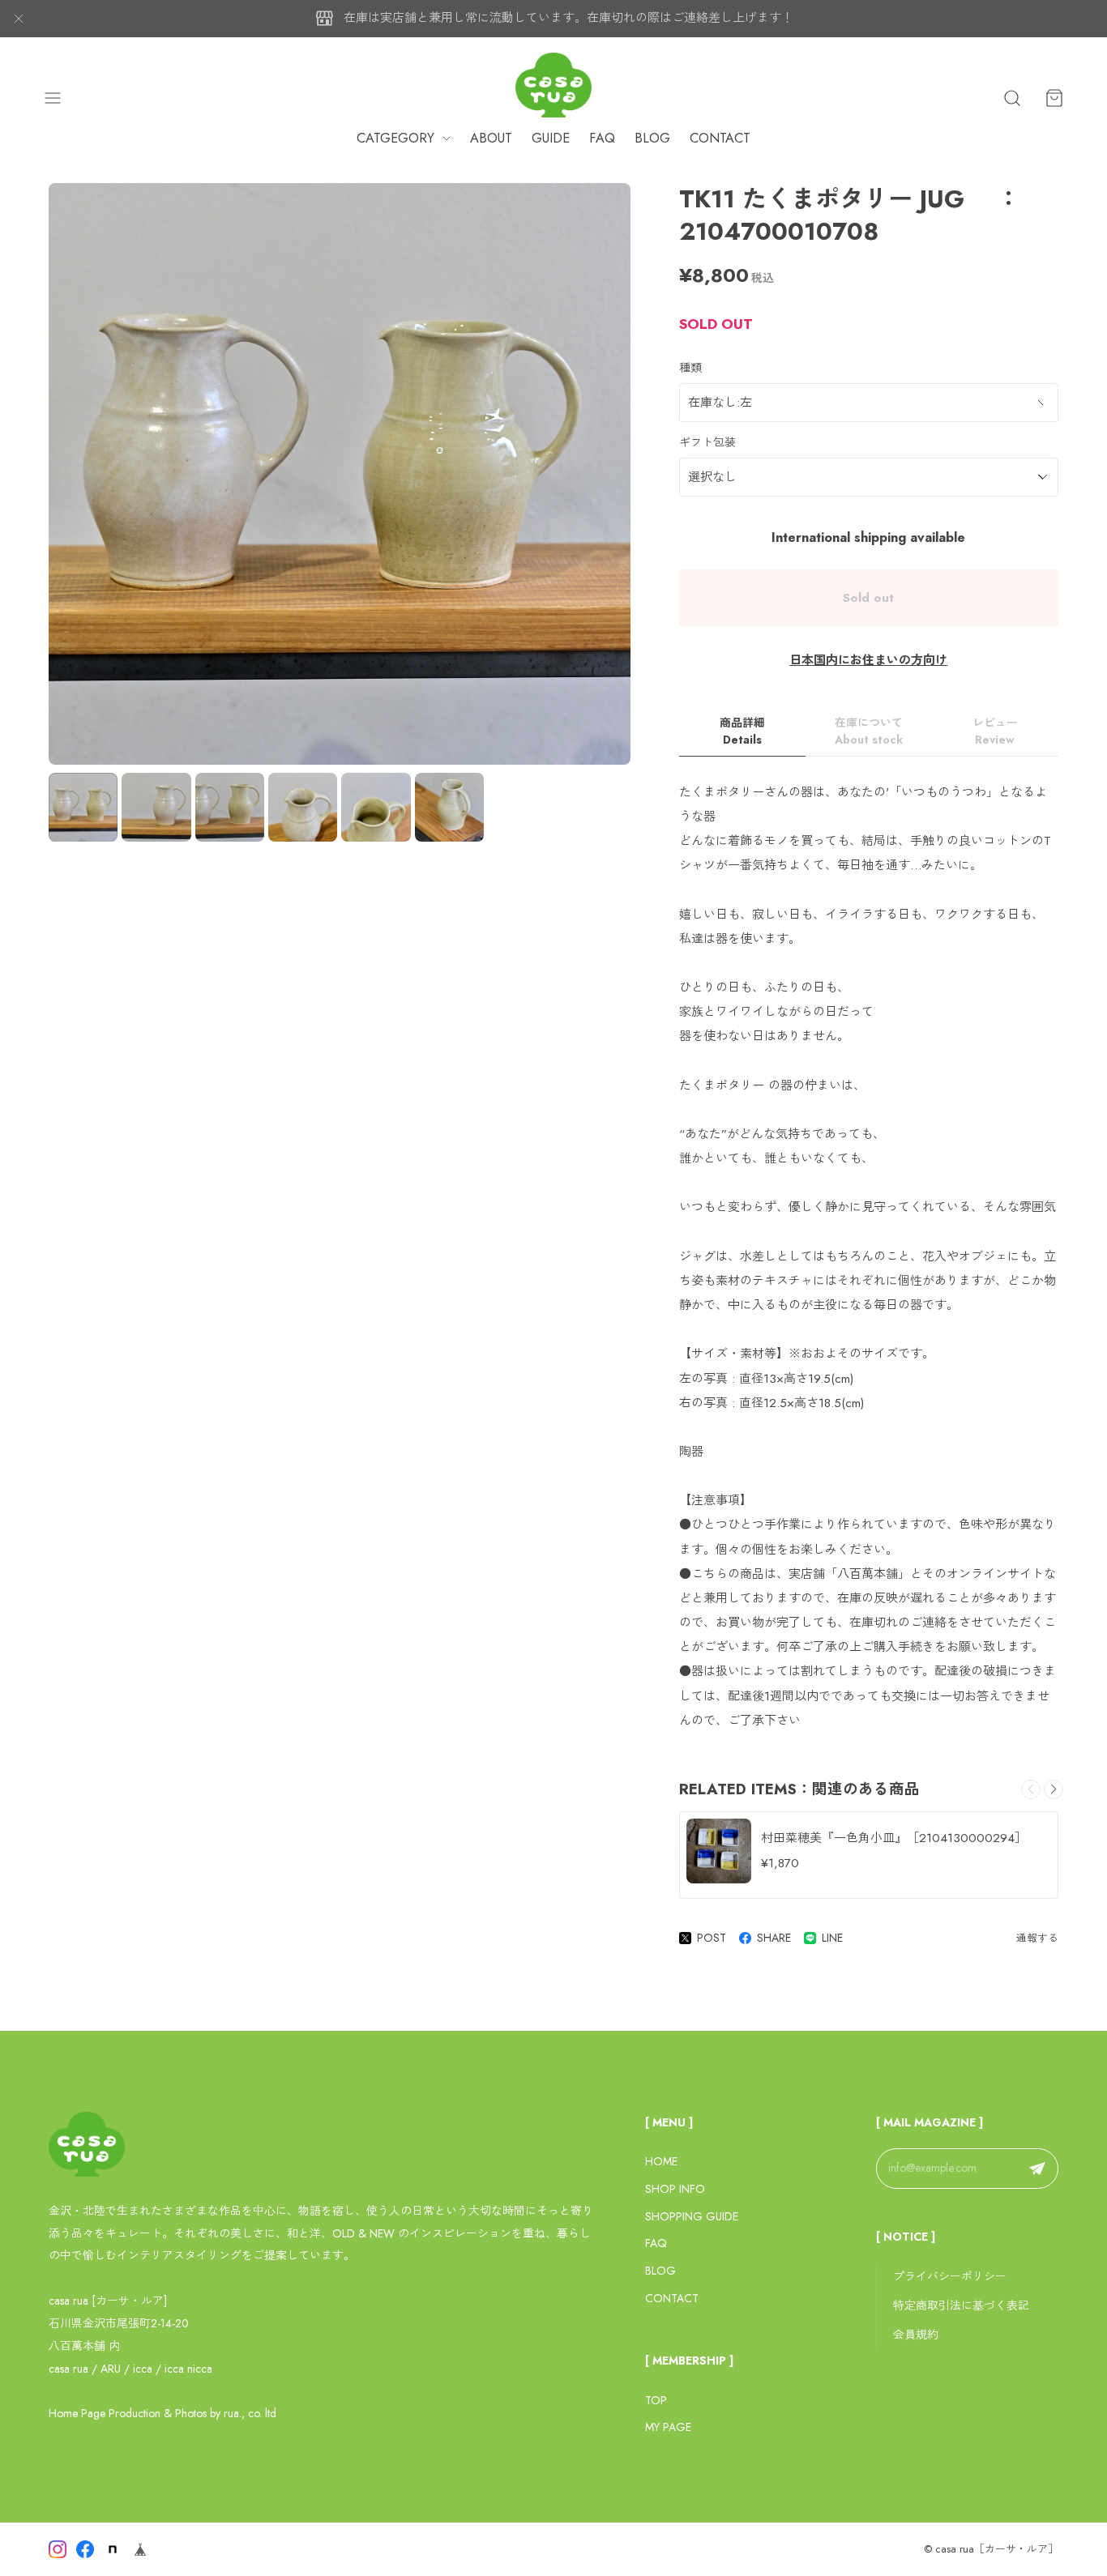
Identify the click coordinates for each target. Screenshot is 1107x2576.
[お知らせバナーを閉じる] (19, 19)
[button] (1054, 1789)
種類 (690, 368)
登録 (1037, 2169)
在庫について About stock (869, 731)
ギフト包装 (707, 442)
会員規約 (916, 2335)
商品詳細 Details (742, 731)
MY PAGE (668, 2427)
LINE (832, 1938)
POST (712, 1938)
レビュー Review (995, 731)
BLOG (652, 138)
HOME (661, 2161)
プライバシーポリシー (950, 2276)
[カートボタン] (1054, 98)
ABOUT (491, 138)
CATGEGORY (395, 138)
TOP (656, 2400)
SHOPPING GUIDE (692, 2216)
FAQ (602, 138)
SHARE (774, 1938)
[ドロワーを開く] (53, 98)
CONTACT (720, 138)
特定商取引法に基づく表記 (961, 2305)
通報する (1037, 1938)
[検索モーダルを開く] (1012, 98)
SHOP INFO (675, 2189)
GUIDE (551, 138)
